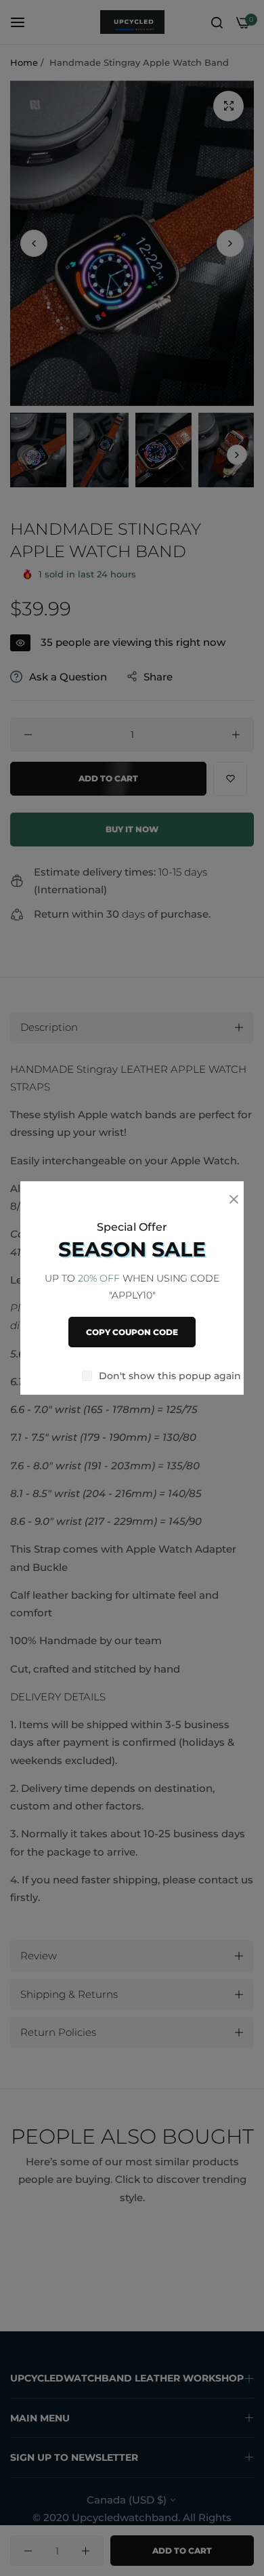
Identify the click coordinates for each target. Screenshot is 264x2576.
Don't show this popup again (170, 1376)
